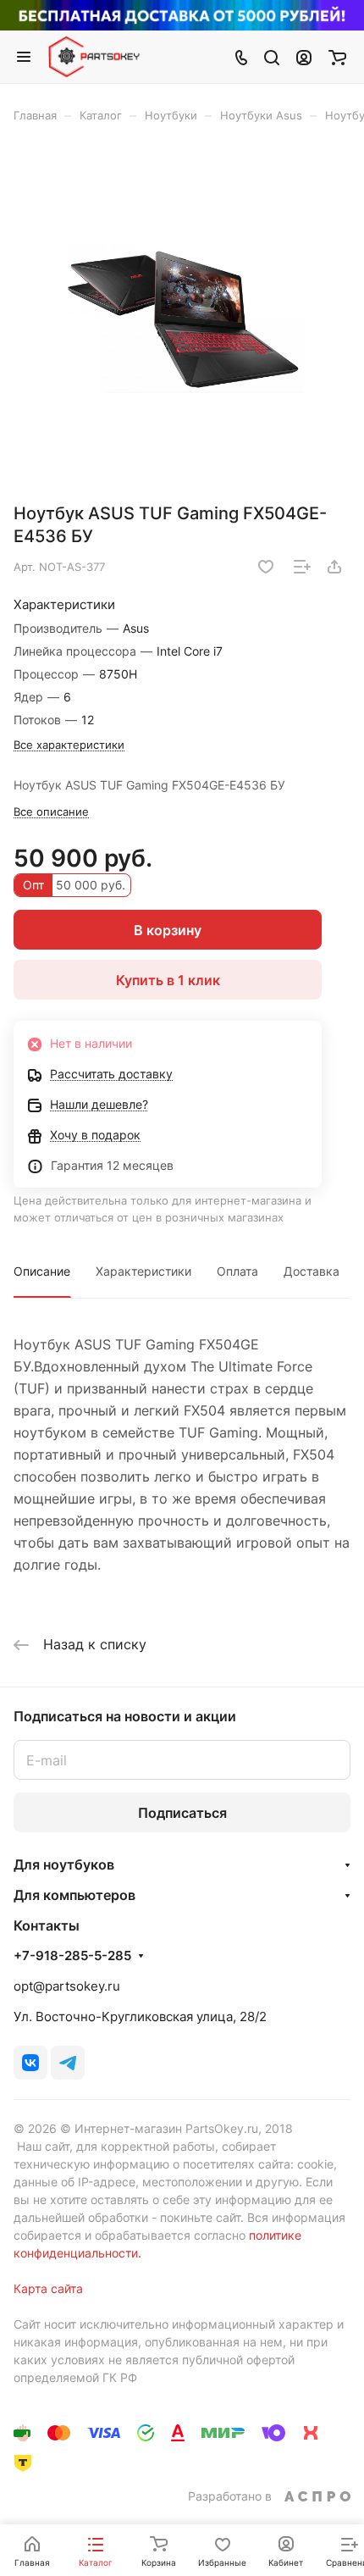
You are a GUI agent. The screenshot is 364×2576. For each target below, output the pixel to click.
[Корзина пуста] (337, 57)
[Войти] (304, 57)
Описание (42, 1271)
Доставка (312, 1271)
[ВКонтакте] (30, 2063)
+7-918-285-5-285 (72, 1956)
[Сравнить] (302, 567)
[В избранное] (266, 567)
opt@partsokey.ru (67, 1986)
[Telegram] (68, 2063)
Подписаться (182, 1813)
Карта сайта (48, 2288)
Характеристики (143, 1271)
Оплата (237, 1271)
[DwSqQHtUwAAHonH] (182, 319)
